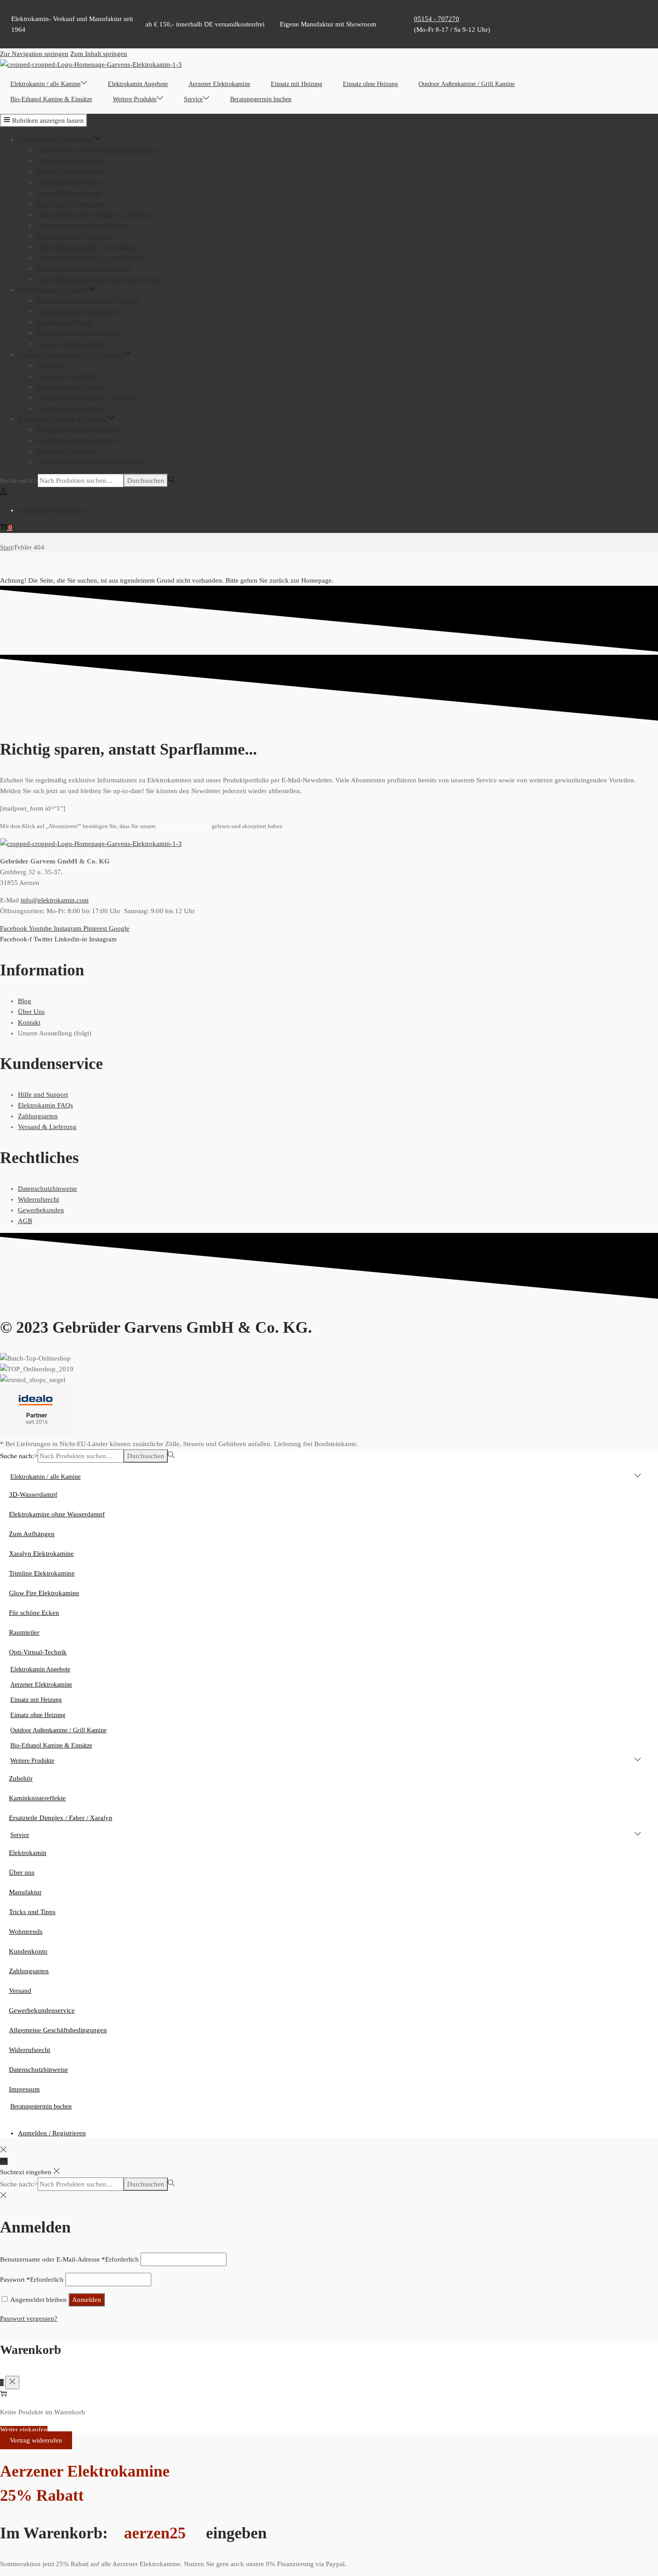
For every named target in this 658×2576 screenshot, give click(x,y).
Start (6, 547)
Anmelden (87, 2300)
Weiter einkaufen (24, 2430)
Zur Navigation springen (34, 54)
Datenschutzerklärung (184, 826)
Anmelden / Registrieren (52, 510)
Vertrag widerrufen (36, 2440)
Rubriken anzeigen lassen (48, 120)
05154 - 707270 (437, 19)
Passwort (32, 2280)
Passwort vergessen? (29, 2318)
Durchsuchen (146, 481)
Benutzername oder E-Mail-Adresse (69, 2259)
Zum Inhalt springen (99, 54)
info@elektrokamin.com (55, 900)
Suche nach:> (19, 481)
